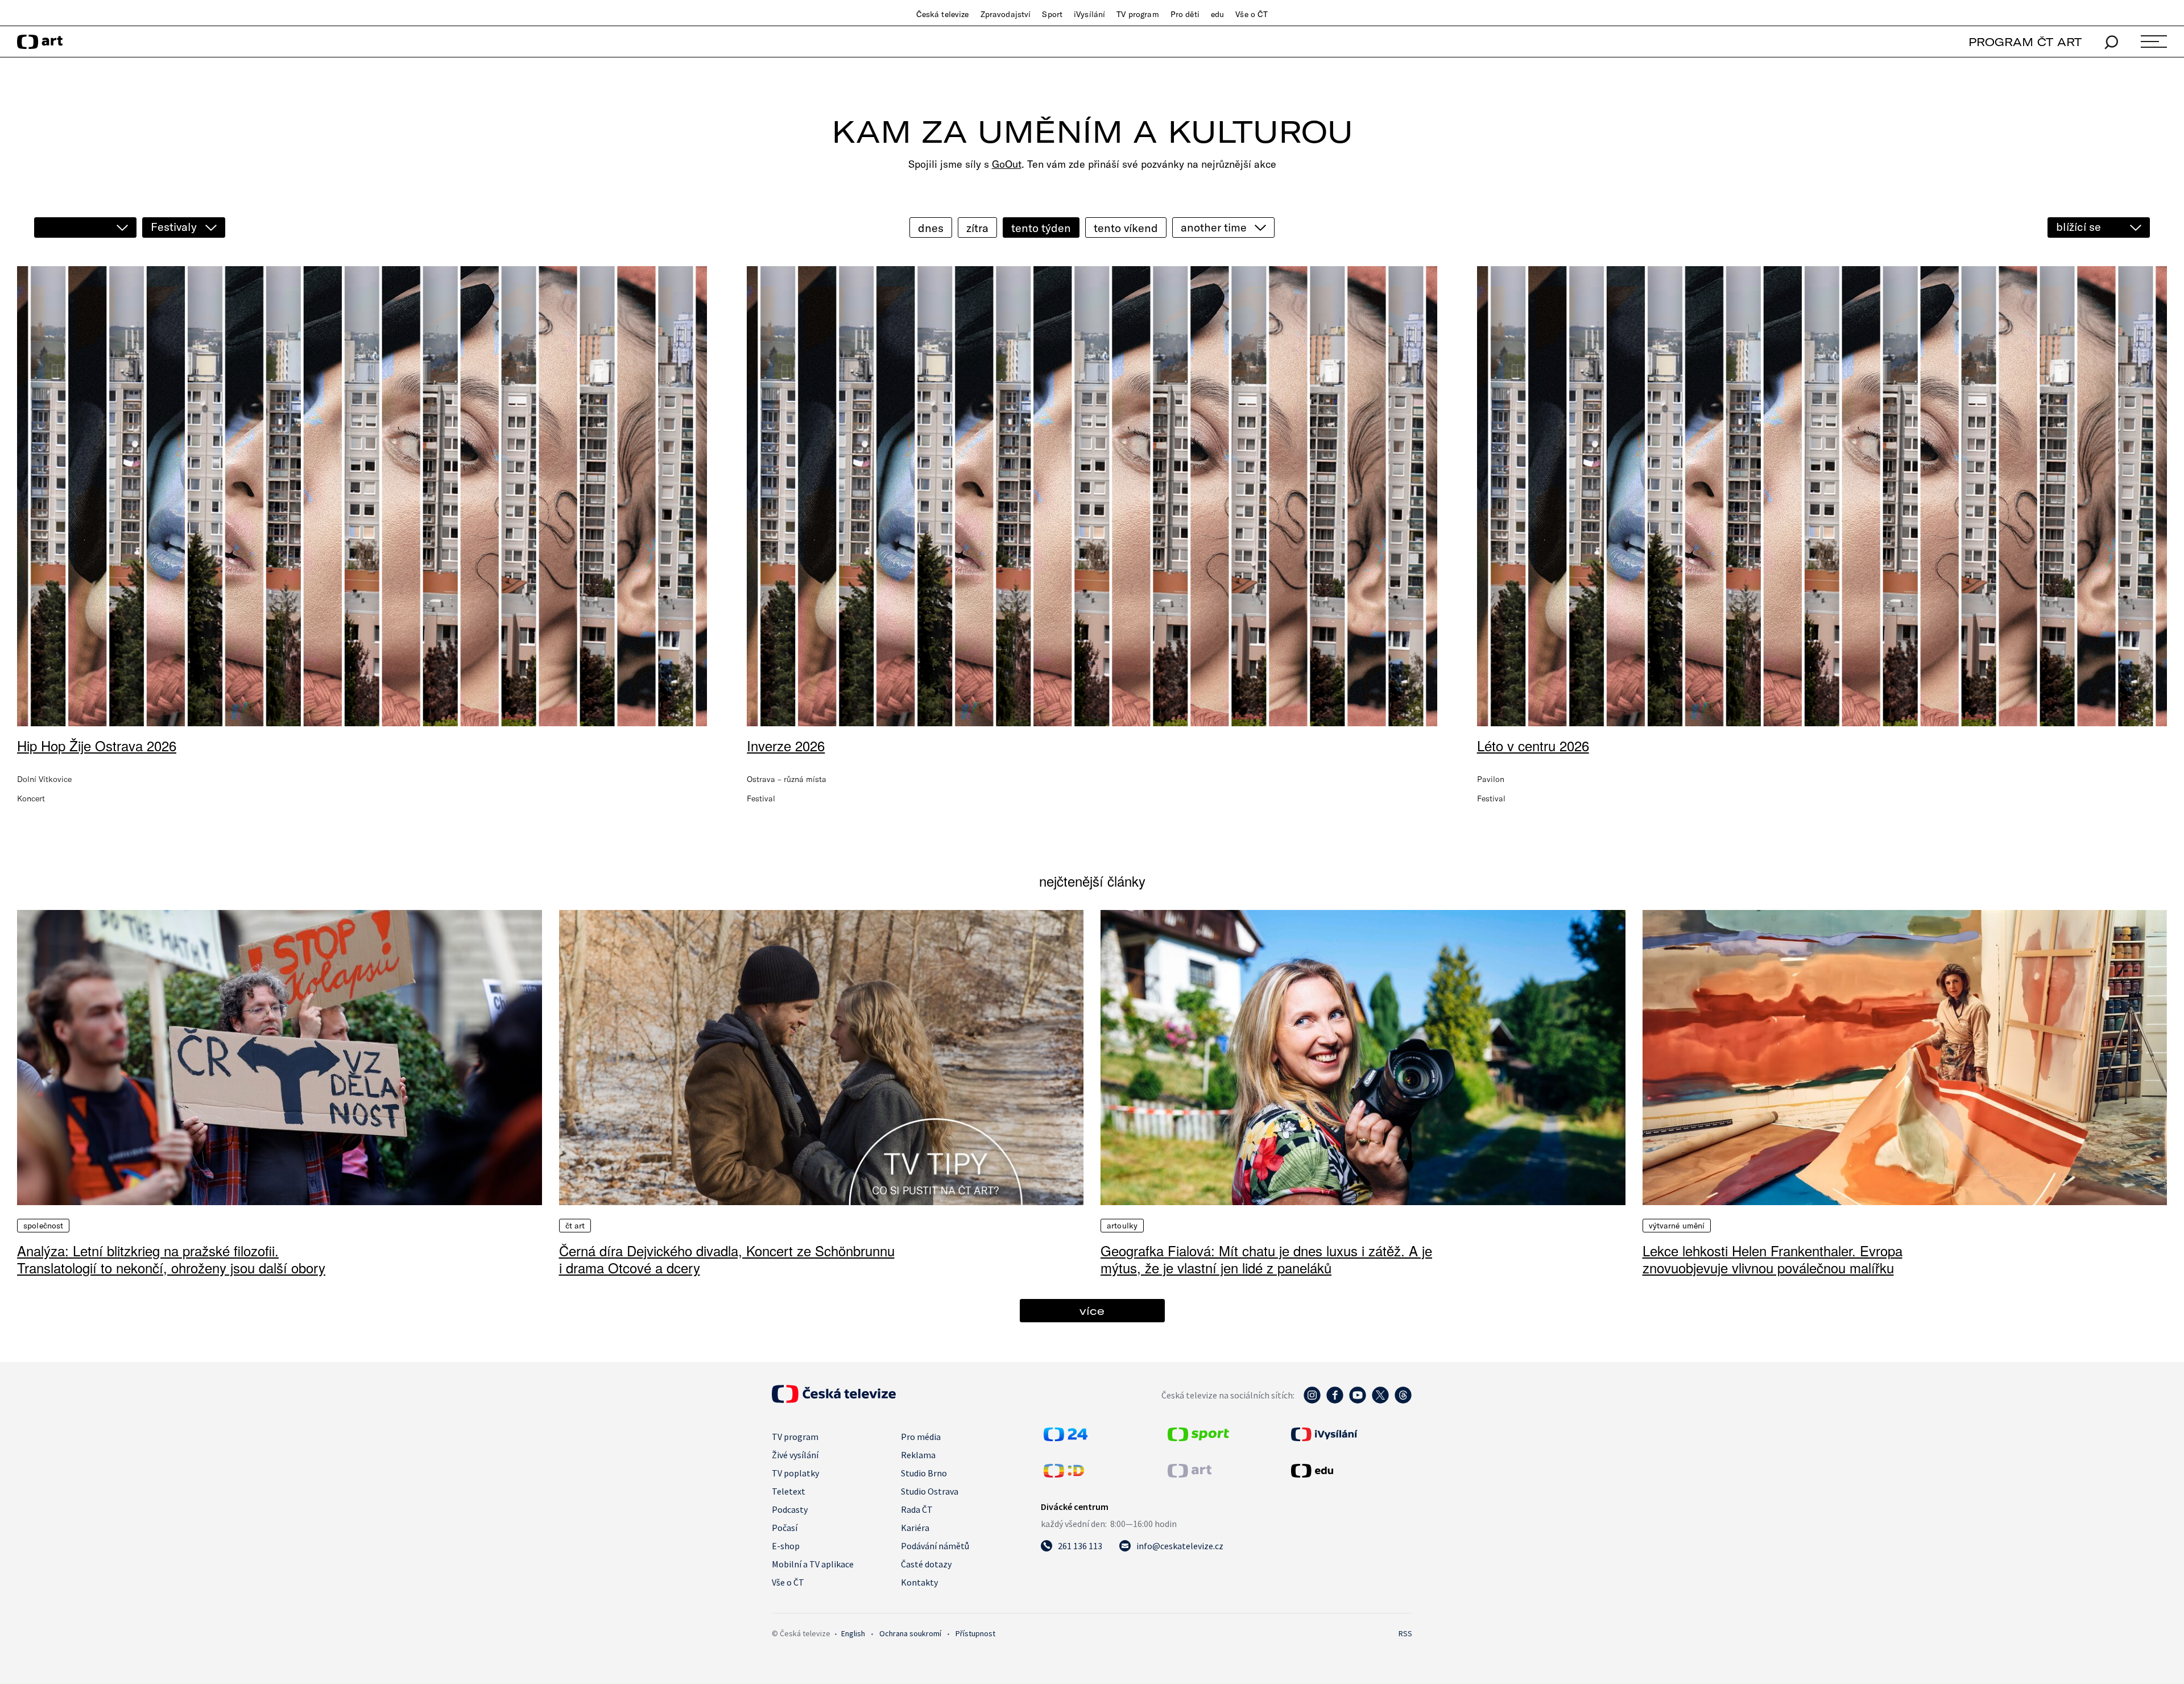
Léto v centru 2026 (1533, 745)
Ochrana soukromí (910, 1633)
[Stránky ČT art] (1190, 1474)
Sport (1052, 14)
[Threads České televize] (1403, 1401)
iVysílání (1089, 14)
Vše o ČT (1252, 14)
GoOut (1007, 164)
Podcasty (790, 1509)
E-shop (786, 1546)
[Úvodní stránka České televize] (834, 1400)
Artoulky (1122, 1226)
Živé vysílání (795, 1455)
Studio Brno (924, 1473)
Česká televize (943, 14)
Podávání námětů (935, 1546)
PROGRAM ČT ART (2025, 42)
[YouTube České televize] (1358, 1401)
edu (1217, 14)
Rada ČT (917, 1509)
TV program (1137, 14)
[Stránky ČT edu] (1350, 1471)
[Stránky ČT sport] (1198, 1438)
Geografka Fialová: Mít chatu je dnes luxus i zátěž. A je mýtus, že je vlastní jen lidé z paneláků (1266, 1259)
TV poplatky (795, 1473)
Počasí (785, 1528)
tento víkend (1126, 228)
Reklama (918, 1455)
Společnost (43, 1226)
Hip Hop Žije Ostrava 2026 (97, 745)
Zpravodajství (1006, 14)
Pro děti (1185, 14)
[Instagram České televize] (1312, 1401)
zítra (977, 228)
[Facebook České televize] (1335, 1401)
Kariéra (915, 1528)
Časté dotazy (926, 1564)
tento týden (1041, 228)
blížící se (2078, 227)
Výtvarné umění (1677, 1226)
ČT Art (575, 1226)
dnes (931, 228)
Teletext (789, 1491)
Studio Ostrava (930, 1491)
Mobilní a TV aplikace (813, 1564)
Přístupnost (975, 1633)
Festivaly (174, 227)
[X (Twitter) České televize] (1380, 1401)
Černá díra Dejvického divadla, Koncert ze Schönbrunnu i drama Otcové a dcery (727, 1259)
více (1092, 1311)
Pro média (921, 1437)
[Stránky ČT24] (1066, 1438)
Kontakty (919, 1582)
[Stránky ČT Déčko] (1064, 1474)
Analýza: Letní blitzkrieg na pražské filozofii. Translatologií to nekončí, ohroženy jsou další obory (171, 1259)
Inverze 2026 (786, 745)
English (853, 1633)
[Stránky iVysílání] (1350, 1434)
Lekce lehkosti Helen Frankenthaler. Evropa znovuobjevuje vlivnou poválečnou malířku (1773, 1259)
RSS (1405, 1633)
